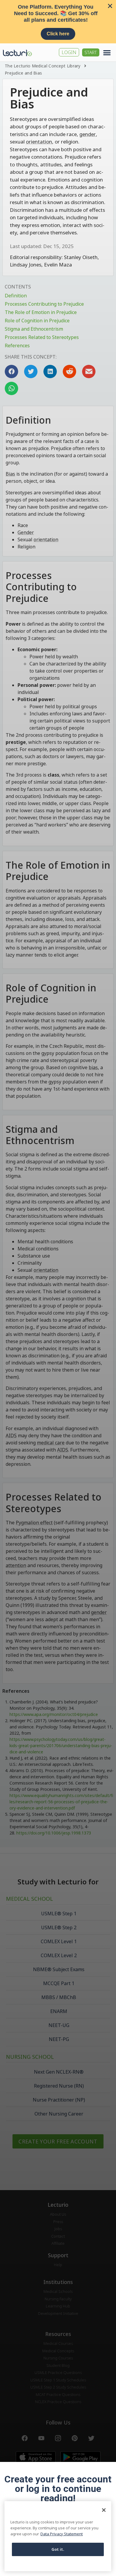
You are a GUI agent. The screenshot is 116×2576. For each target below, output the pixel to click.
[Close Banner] (110, 6)
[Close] (104, 2510)
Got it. (58, 2549)
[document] (58, 1288)
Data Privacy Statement (62, 2534)
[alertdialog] (58, 22)
